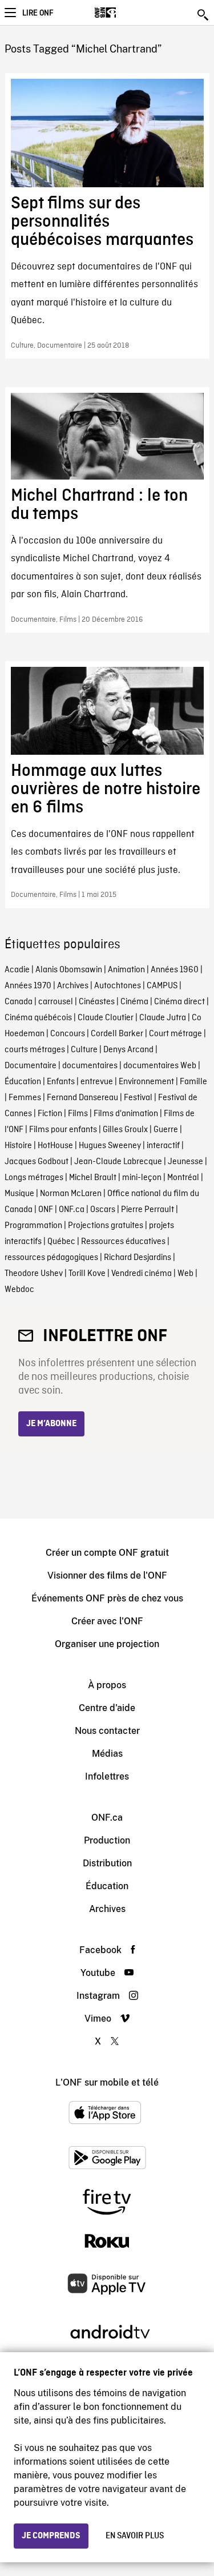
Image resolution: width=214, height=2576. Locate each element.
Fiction (50, 1114)
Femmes (25, 1098)
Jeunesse (185, 1162)
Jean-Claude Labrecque (118, 1162)
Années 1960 (175, 970)
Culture (84, 1050)
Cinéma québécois (38, 1018)
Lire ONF (38, 13)
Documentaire (31, 1066)
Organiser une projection (107, 1644)
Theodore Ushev (34, 1274)
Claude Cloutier (106, 1018)
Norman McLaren (71, 1194)
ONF (46, 1210)
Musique (19, 1194)
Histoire (18, 1146)
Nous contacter (107, 1731)
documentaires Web (160, 1066)
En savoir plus (135, 2536)
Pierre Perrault (148, 1210)
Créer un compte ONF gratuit (107, 1553)
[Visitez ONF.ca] (125, 13)
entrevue (97, 1082)
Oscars (103, 1210)
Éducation (23, 1082)
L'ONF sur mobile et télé (107, 2082)
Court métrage (175, 1034)
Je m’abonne (51, 1424)
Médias (107, 1754)
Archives (73, 986)
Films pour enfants (63, 1130)
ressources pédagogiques (51, 1258)
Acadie (17, 970)
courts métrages (35, 1050)
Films (78, 1114)
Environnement (146, 1082)
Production (107, 1840)
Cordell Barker (117, 1034)
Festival (138, 1098)
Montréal (183, 1178)
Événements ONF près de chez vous (107, 1598)
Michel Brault (93, 1178)
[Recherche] (204, 15)
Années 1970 (28, 986)
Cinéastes (97, 1002)
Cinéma (134, 1002)
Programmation (33, 1226)
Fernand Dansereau (82, 1098)
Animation (126, 970)
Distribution (107, 1863)
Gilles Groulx (125, 1130)
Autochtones (118, 986)
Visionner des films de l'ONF (107, 1575)
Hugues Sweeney (110, 1146)
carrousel (56, 1002)
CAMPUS (162, 986)
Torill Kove (87, 1274)
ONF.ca (72, 1210)
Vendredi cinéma (142, 1274)
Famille (193, 1082)
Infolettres (107, 1776)
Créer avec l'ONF (107, 1621)
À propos (107, 1685)
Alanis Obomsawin (69, 970)
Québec (61, 1242)
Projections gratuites (106, 1226)
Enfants (61, 1082)
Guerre (166, 1130)
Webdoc (19, 1290)
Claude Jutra (163, 1018)
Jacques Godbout (37, 1162)
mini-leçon (142, 1178)
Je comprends (51, 2536)
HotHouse (55, 1146)
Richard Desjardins (138, 1258)
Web (185, 1274)
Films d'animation (126, 1114)
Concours (68, 1034)
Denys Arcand (128, 1050)
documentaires (90, 1066)
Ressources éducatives (123, 1242)
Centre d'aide (107, 1708)
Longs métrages (34, 1178)
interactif (163, 1146)
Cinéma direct (179, 1002)
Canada (19, 1002)
